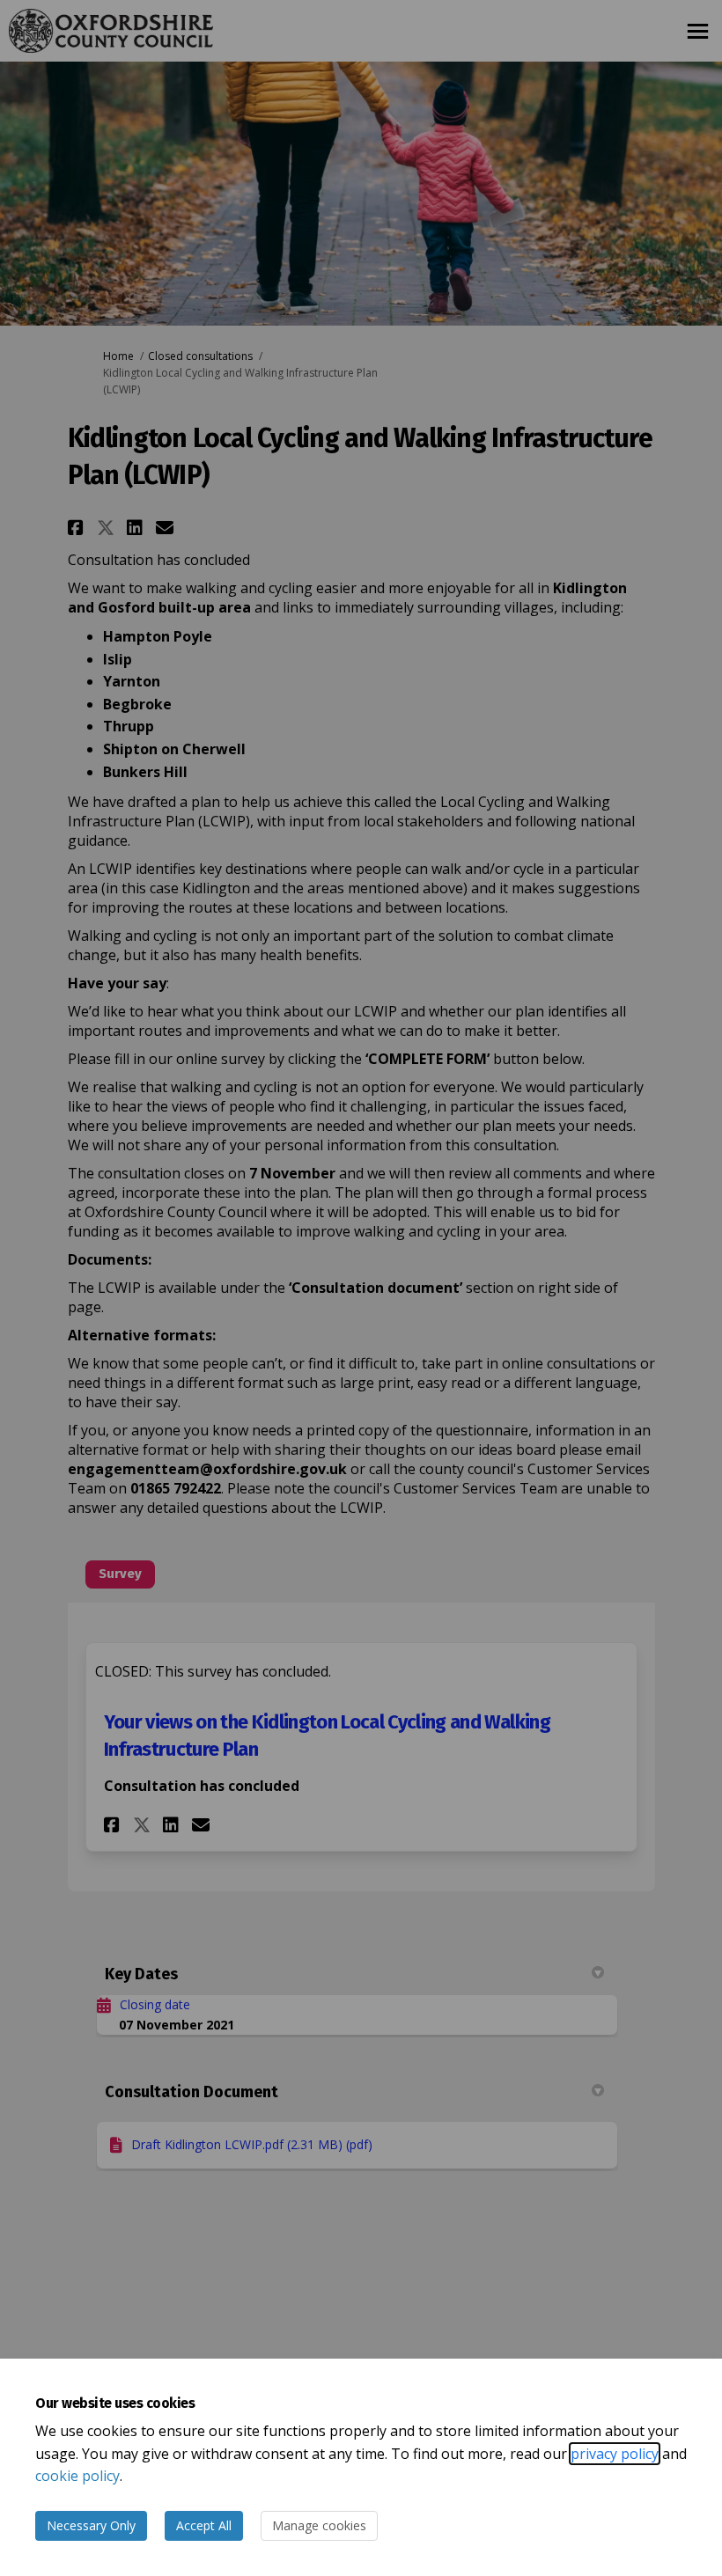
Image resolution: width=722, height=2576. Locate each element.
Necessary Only (91, 2525)
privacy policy (615, 2454)
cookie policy (77, 2476)
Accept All (204, 2525)
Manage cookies (319, 2525)
